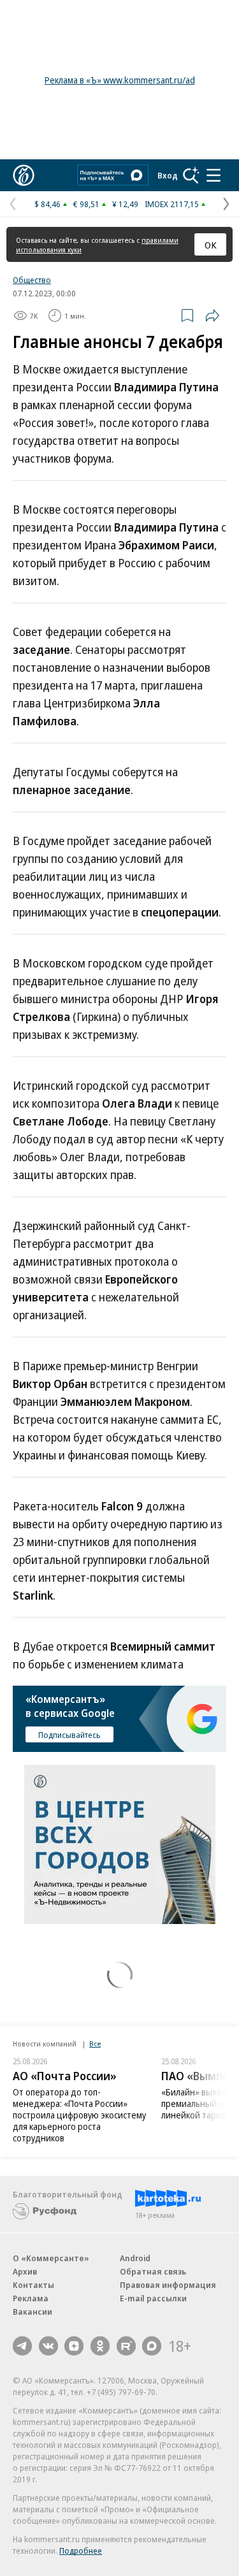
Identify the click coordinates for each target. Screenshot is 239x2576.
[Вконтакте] (48, 2346)
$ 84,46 (47, 204)
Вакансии (33, 2312)
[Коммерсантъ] (24, 175)
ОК (211, 245)
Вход (168, 175)
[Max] (152, 2346)
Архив (25, 2271)
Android (135, 2258)
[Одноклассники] (100, 2346)
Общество (32, 280)
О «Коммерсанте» (51, 2258)
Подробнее (81, 2551)
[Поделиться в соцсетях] (212, 315)
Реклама (31, 2298)
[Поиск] (191, 175)
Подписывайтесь (69, 1735)
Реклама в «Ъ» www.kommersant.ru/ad (120, 80)
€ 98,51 (86, 204)
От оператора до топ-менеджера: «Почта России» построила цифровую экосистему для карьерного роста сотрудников (79, 2115)
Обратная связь (153, 2271)
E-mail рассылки (153, 2298)
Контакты (33, 2285)
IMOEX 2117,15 (172, 204)
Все (95, 2044)
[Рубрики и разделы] (214, 175)
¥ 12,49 (125, 204)
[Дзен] (74, 2346)
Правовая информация (168, 2285)
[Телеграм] (22, 2346)
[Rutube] (126, 2346)
